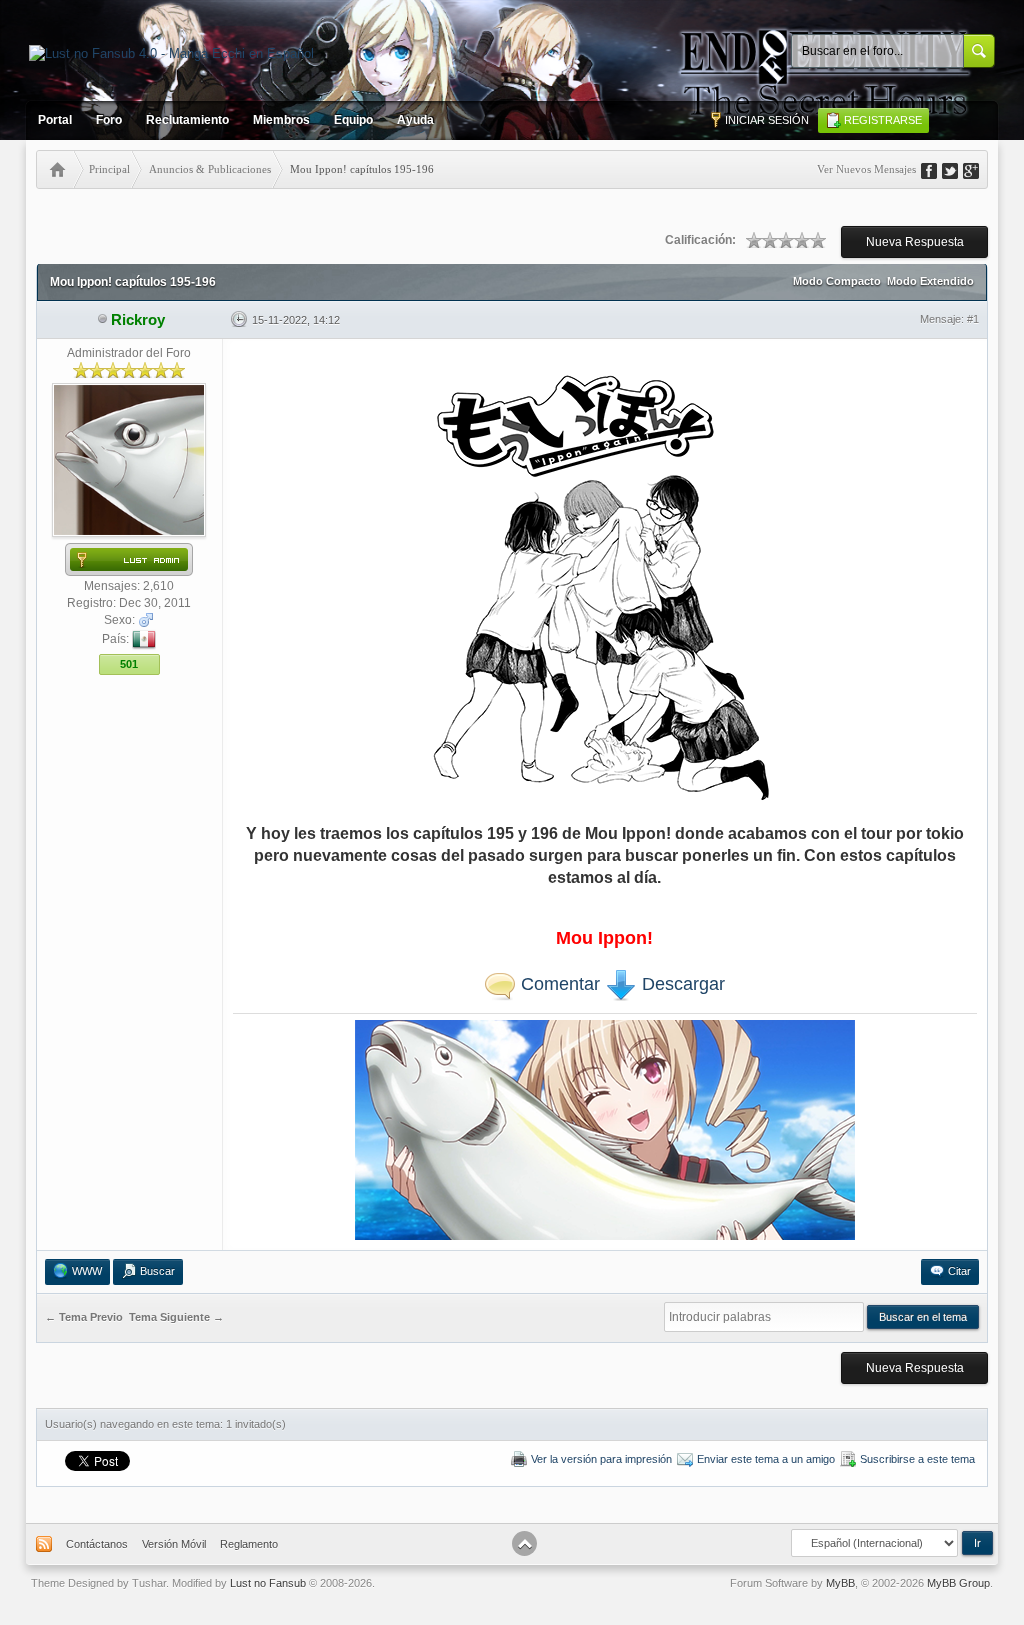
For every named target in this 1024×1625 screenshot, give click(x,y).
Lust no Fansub (268, 1583)
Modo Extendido (930, 281)
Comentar (558, 984)
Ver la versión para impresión (601, 1459)
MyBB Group (958, 1583)
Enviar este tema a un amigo (766, 1459)
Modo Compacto (837, 281)
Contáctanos (97, 1544)
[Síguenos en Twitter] (957, 169)
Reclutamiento (187, 120)
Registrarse (883, 120)
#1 (973, 319)
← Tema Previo (84, 1317)
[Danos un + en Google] (978, 169)
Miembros (281, 120)
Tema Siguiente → (176, 1317)
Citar (959, 1271)
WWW (87, 1271)
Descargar (681, 984)
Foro (109, 120)
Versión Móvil (174, 1544)
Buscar (157, 1271)
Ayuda (415, 120)
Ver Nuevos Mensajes (866, 169)
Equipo (353, 120)
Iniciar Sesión (767, 120)
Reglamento (249, 1544)
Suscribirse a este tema (917, 1459)
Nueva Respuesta (915, 242)
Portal (55, 120)
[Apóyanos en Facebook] (936, 169)
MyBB (840, 1583)
